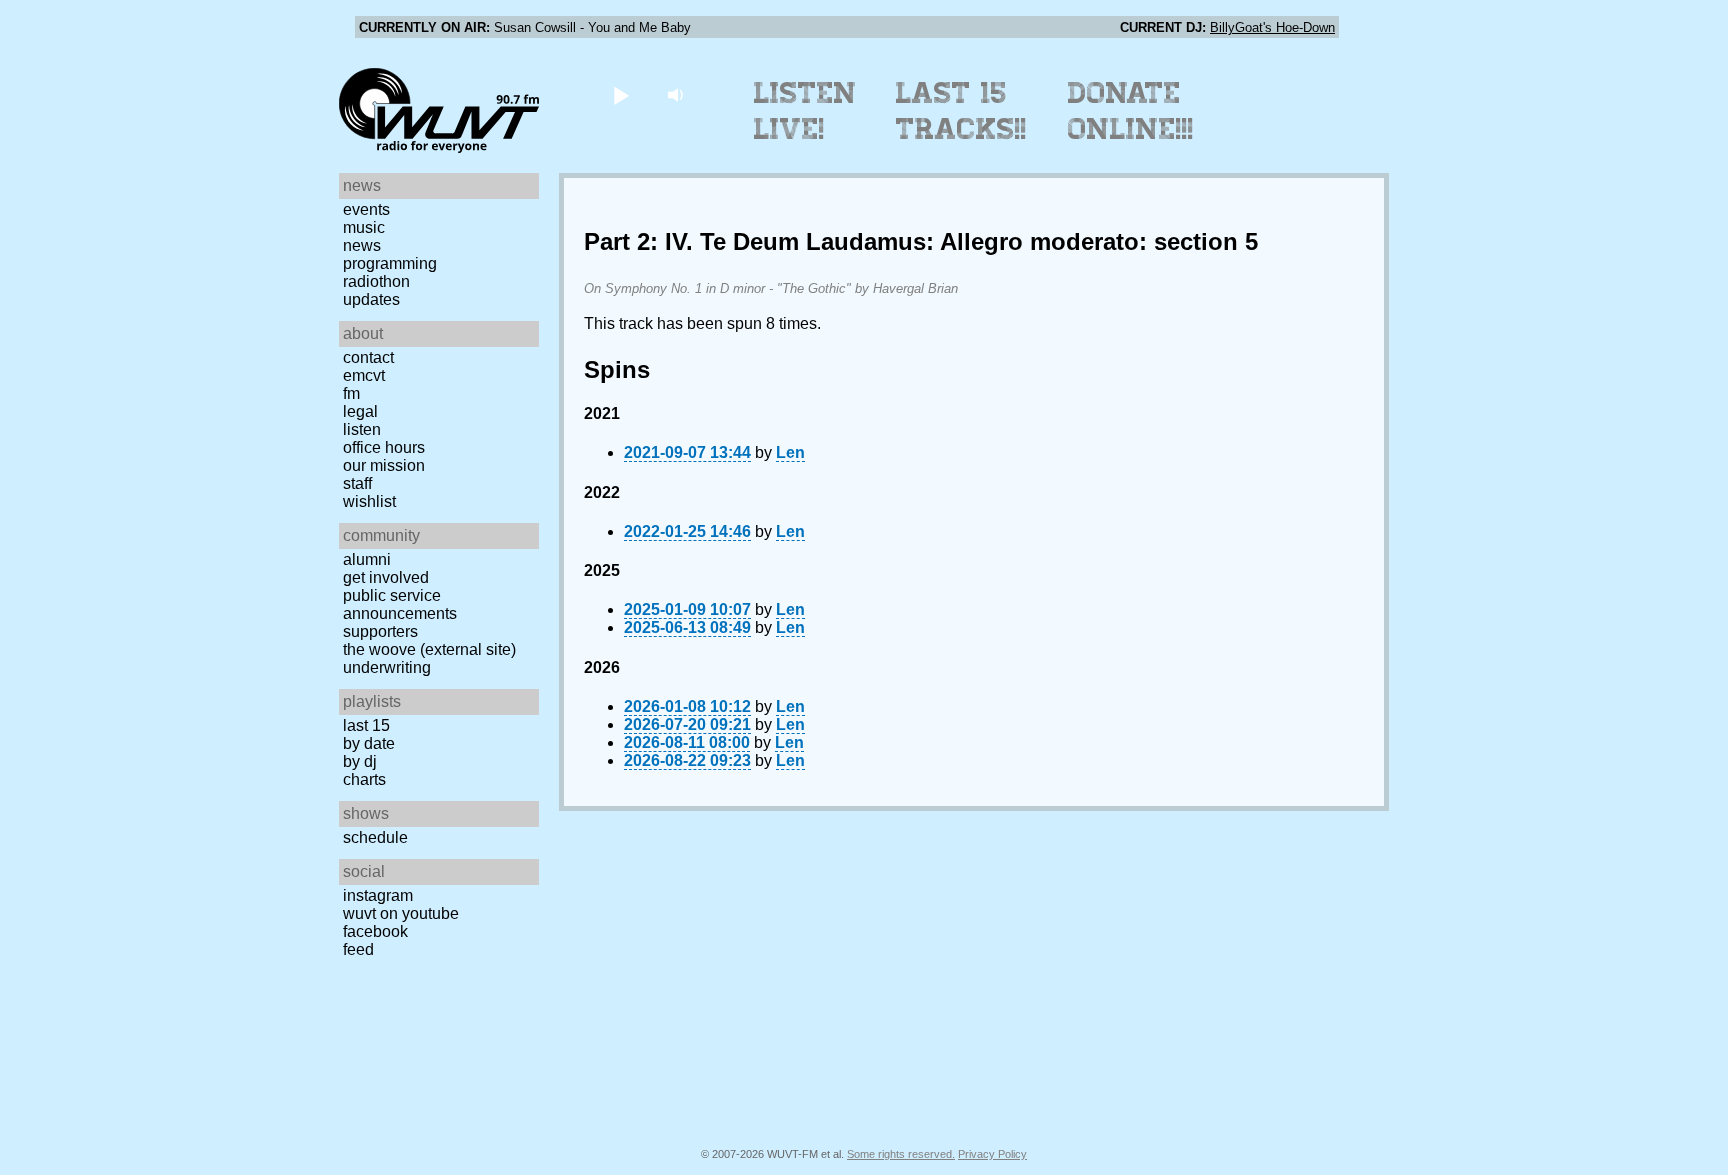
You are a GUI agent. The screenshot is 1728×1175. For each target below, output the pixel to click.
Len (790, 452)
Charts (364, 779)
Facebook (375, 931)
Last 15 (366, 725)
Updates (371, 299)
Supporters (380, 631)
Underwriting (387, 667)
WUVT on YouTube (401, 913)
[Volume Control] (677, 94)
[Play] (620, 94)
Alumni (367, 559)
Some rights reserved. (901, 1154)
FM (351, 393)
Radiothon (376, 281)
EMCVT (364, 375)
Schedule (375, 837)
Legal (360, 411)
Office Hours (384, 447)
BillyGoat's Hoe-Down (1272, 27)
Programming (390, 263)
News (362, 245)
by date (369, 743)
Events (366, 209)
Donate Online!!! (1131, 111)
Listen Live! (805, 111)
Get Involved (386, 577)
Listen (362, 429)
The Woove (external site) (429, 649)
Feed (358, 949)
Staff (357, 483)
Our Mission (384, 465)
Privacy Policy (992, 1154)
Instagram (378, 895)
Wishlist (369, 501)
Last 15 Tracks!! (961, 111)
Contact (368, 357)
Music (364, 227)
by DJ (360, 761)
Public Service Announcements (400, 604)
